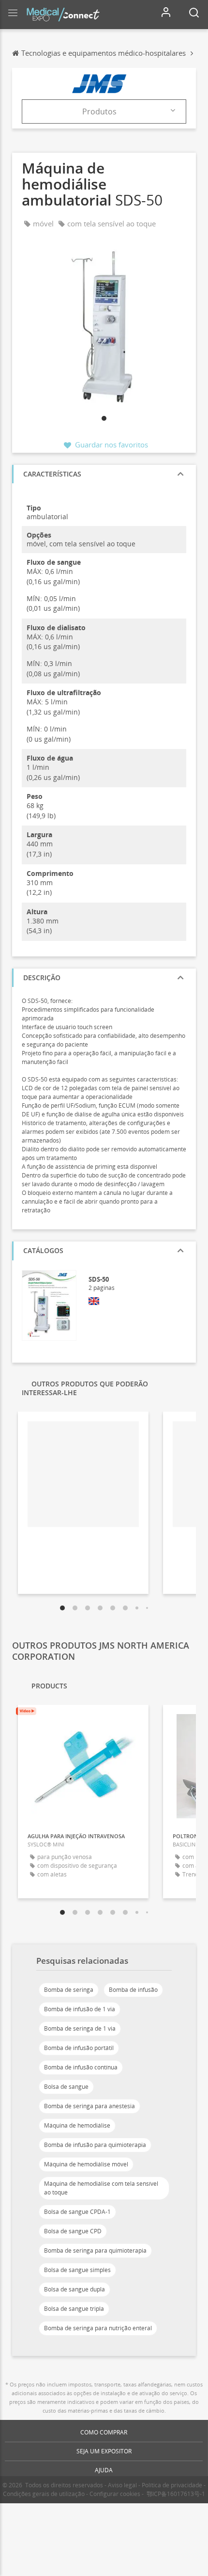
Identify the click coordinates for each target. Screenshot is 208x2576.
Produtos (99, 111)
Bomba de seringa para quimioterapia (95, 2250)
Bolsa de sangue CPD (73, 2231)
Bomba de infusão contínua (81, 2067)
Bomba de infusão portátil (79, 2048)
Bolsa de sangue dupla (74, 2289)
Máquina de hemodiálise (77, 2125)
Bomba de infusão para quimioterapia (95, 2145)
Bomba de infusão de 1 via (80, 2009)
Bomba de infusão (133, 1990)
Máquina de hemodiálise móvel (86, 2164)
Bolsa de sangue (66, 2087)
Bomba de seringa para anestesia (89, 2106)
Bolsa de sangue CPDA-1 (77, 2212)
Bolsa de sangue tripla (74, 2309)
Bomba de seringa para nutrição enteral (98, 2328)
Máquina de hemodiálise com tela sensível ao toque (101, 2188)
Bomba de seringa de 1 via (80, 2028)
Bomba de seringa (69, 1990)
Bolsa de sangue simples (77, 2270)
